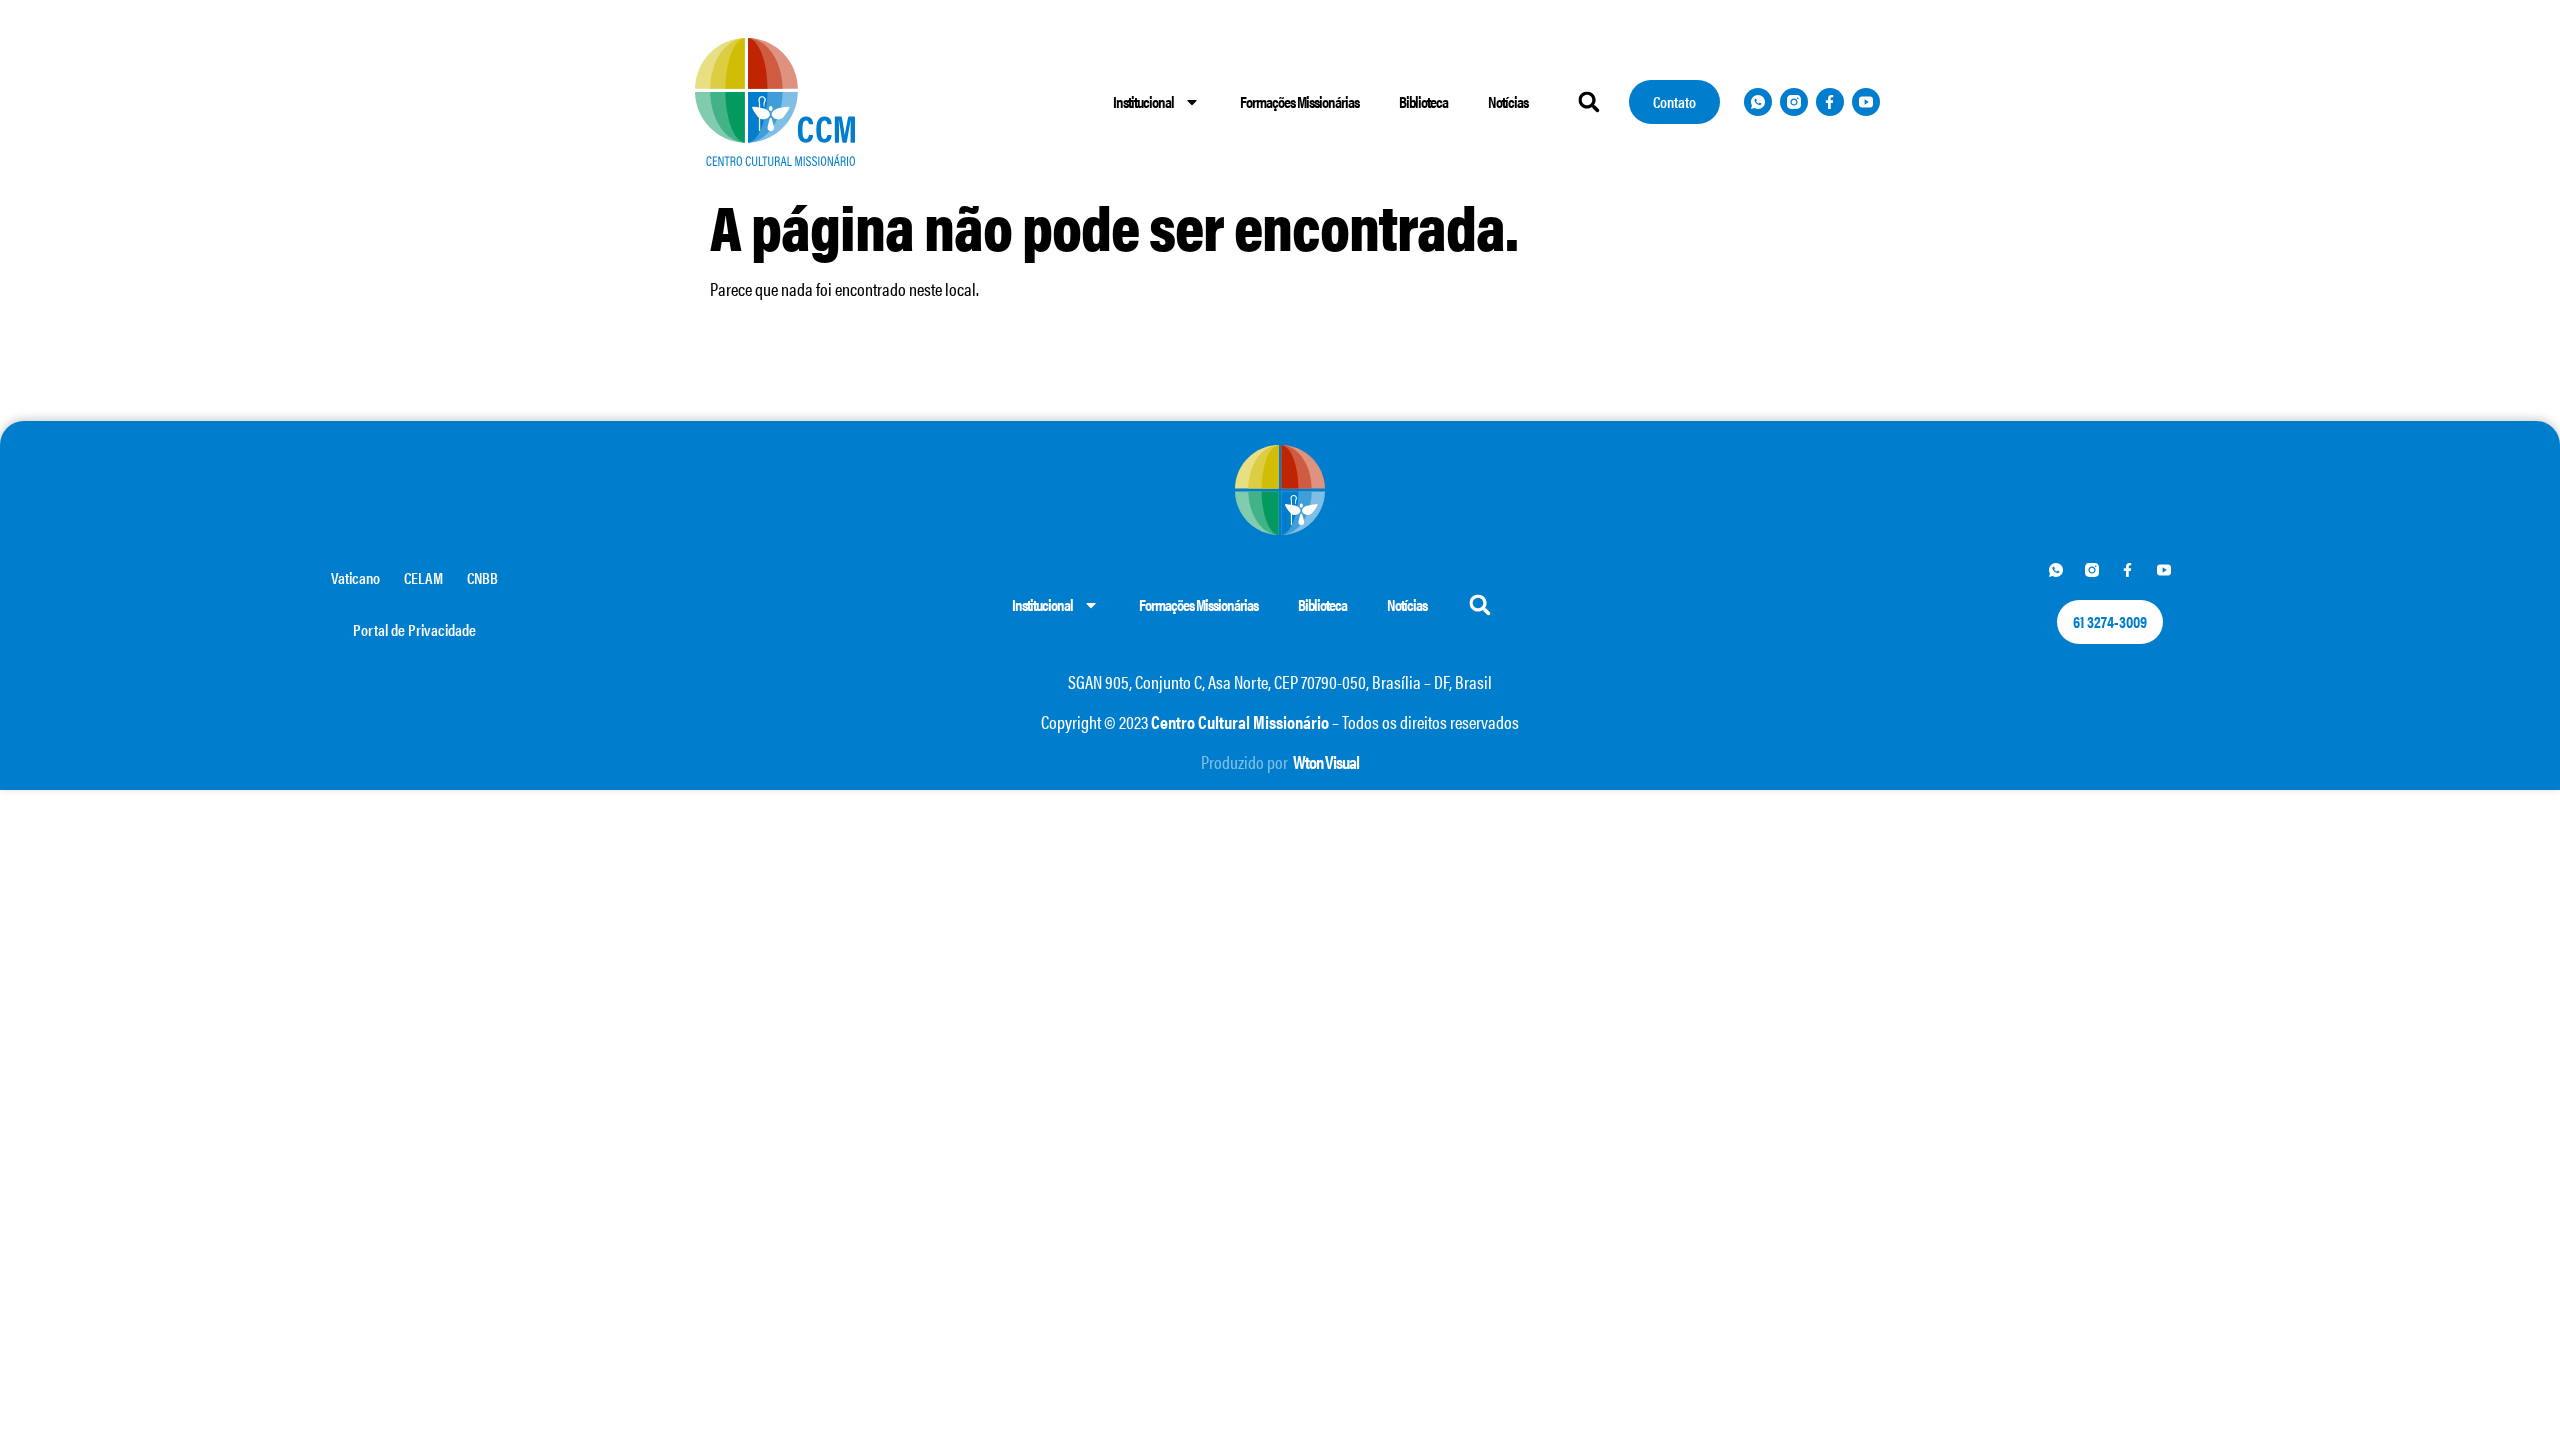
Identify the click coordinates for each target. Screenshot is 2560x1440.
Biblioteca (1423, 101)
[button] (1588, 101)
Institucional (1143, 101)
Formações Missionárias (1299, 101)
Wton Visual (1326, 761)
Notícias (1508, 101)
